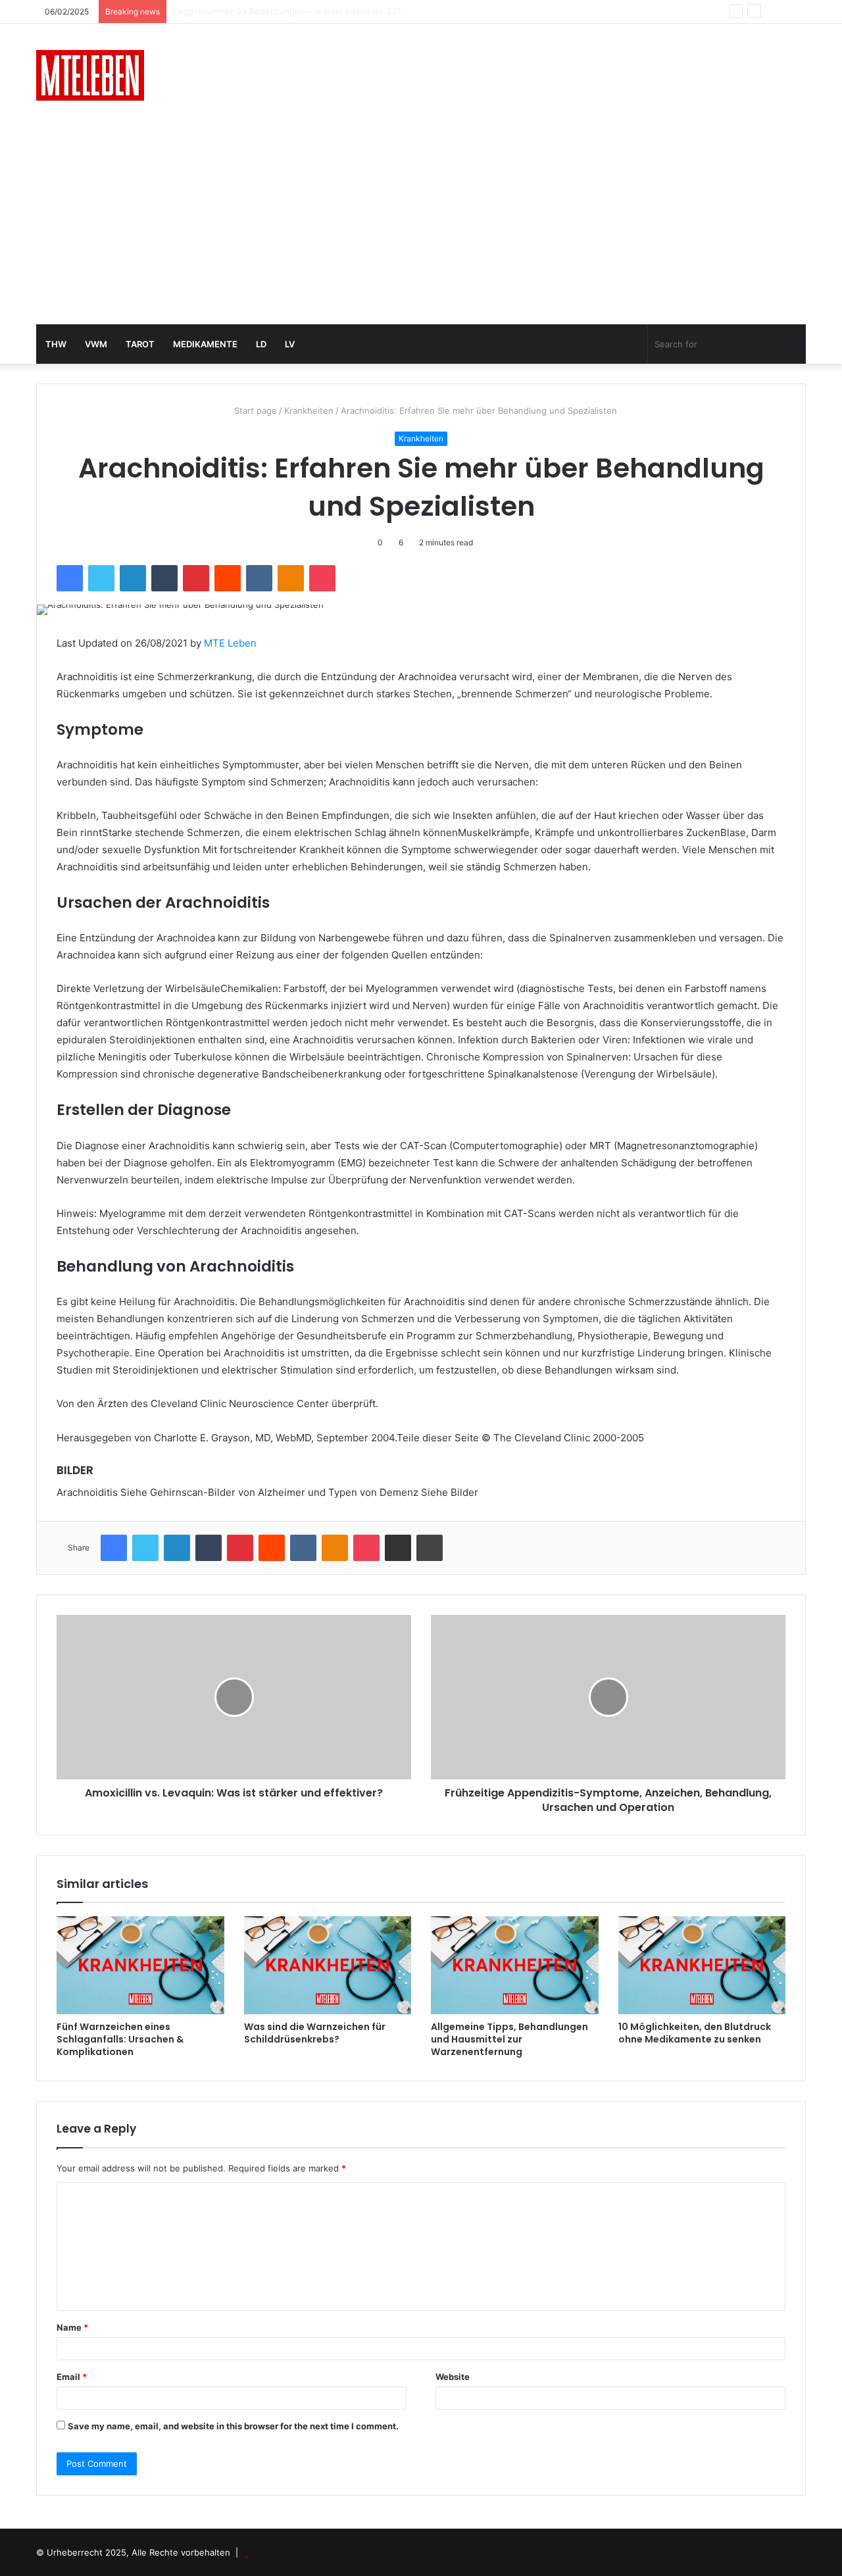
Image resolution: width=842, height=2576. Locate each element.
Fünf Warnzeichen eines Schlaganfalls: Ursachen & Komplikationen (120, 2039)
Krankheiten (309, 410)
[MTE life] (90, 75)
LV (290, 344)
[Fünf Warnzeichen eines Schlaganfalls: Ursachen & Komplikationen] (140, 1965)
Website (453, 2377)
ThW (56, 344)
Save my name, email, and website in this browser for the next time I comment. (233, 2426)
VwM (96, 344)
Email (72, 2377)
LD (261, 344)
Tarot (140, 344)
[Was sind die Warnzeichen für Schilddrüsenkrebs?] (328, 1965)
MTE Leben (230, 643)
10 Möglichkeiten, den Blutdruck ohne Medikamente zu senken (695, 2033)
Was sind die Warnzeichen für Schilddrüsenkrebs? (315, 2033)
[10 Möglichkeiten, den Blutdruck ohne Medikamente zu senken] (702, 1965)
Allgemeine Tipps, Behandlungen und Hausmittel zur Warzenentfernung (509, 2039)
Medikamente (205, 344)
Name (72, 2327)
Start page (254, 410)
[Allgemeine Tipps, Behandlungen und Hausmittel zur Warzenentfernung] (515, 1965)
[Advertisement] (421, 226)
